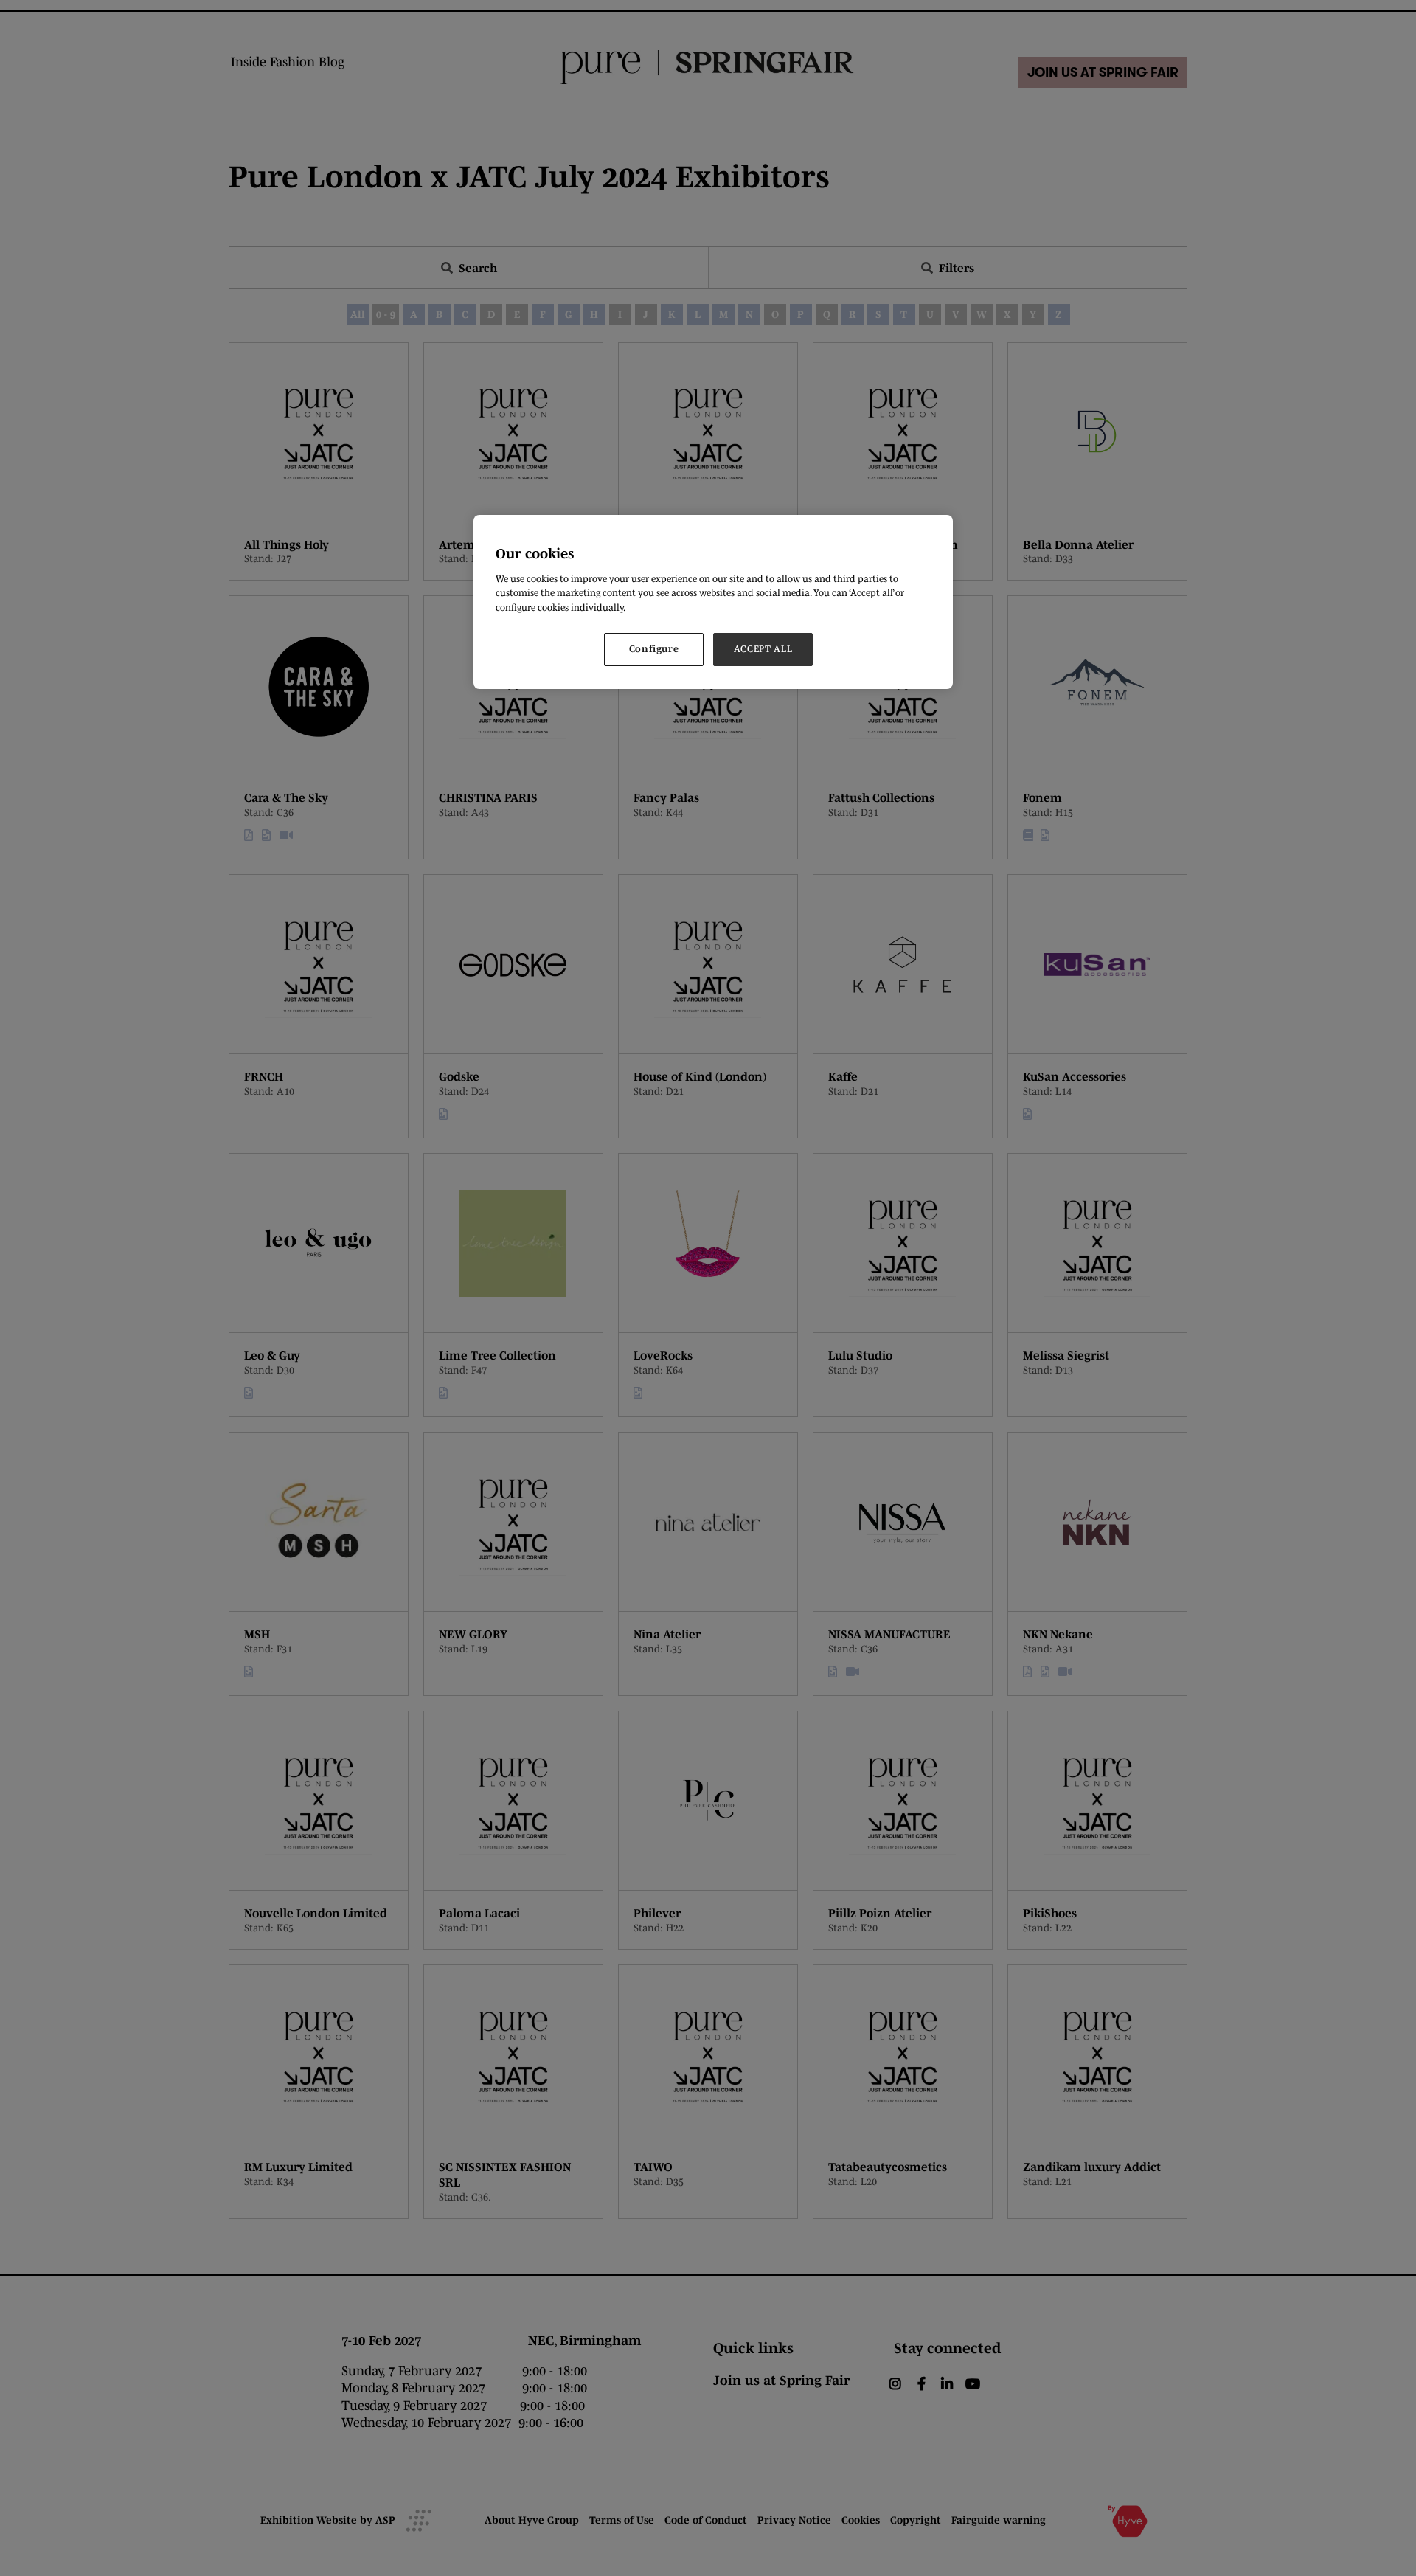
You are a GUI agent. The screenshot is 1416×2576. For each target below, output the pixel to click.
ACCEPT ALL (763, 649)
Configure (654, 649)
